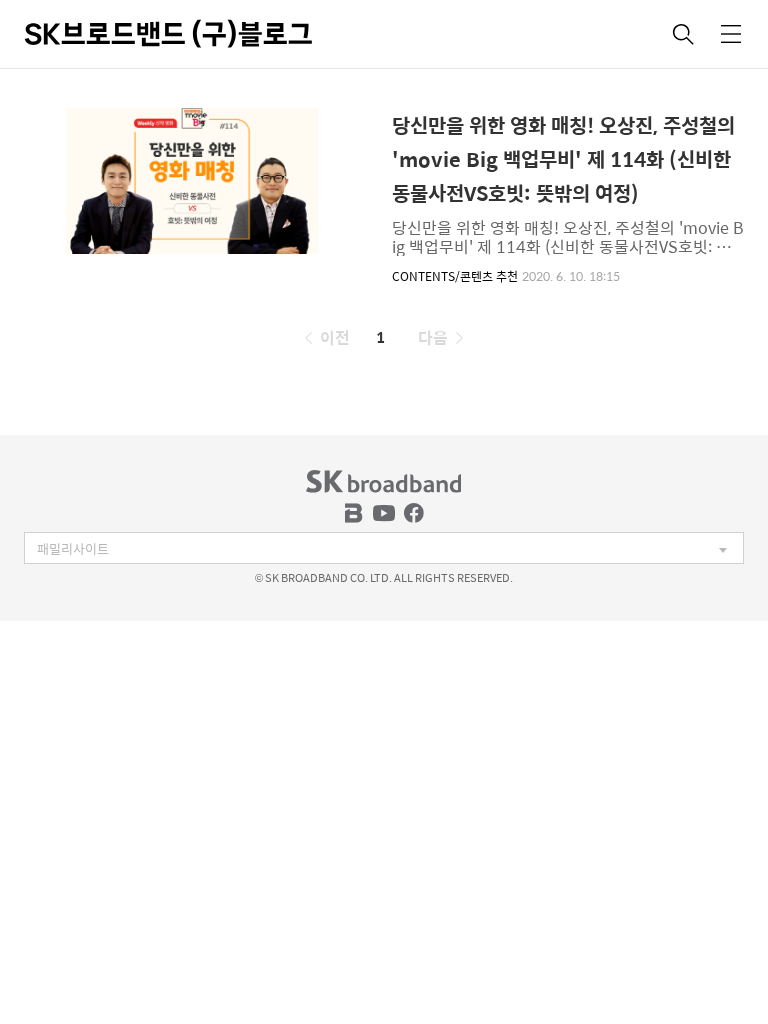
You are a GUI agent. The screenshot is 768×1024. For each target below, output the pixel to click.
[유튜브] (384, 513)
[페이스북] (414, 513)
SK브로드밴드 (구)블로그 (168, 34)
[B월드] (354, 513)
